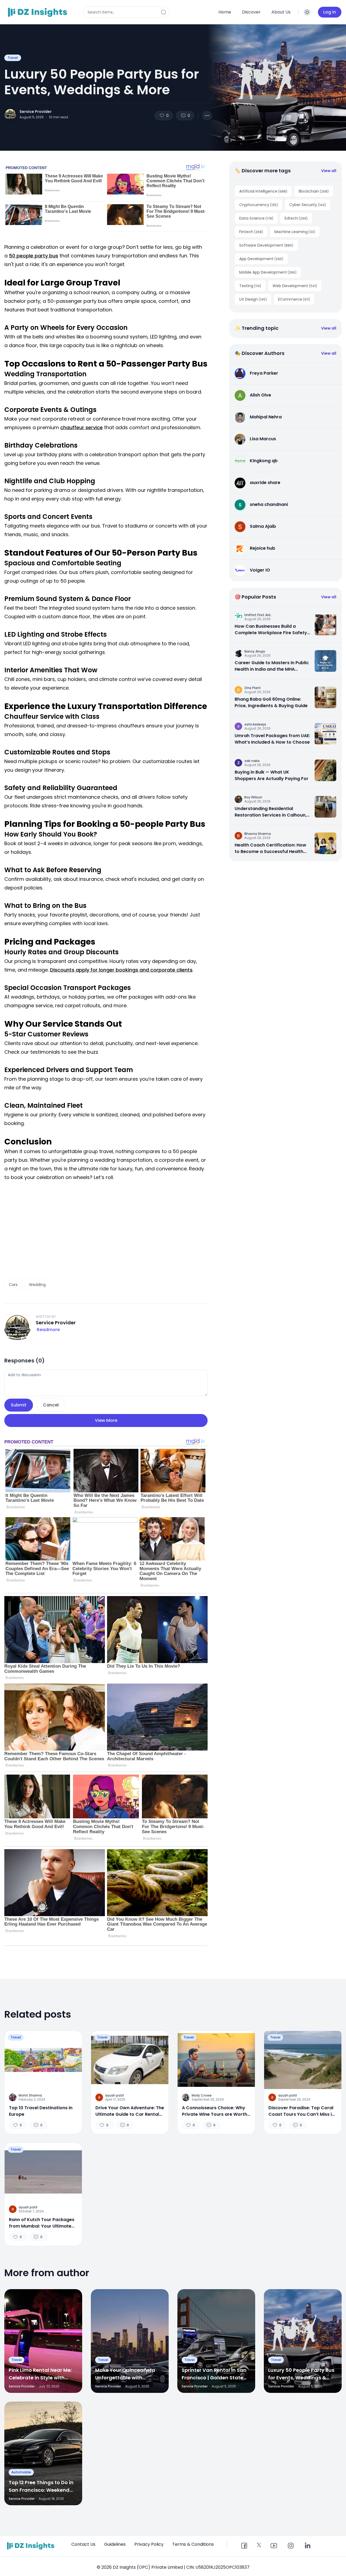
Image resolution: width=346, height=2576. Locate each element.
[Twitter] (259, 2545)
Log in (330, 12)
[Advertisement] (106, 1230)
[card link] (325, 624)
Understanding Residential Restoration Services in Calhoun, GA (271, 812)
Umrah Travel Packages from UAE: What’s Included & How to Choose (272, 739)
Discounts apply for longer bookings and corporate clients (121, 970)
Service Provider (36, 112)
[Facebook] (244, 2546)
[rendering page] (38, 12)
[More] (207, 116)
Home (225, 12)
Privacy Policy (149, 2544)
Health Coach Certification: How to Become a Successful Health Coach (270, 848)
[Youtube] (274, 2546)
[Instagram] (291, 2546)
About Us (281, 12)
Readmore (48, 1330)
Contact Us (83, 2544)
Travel (13, 58)
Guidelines (115, 2544)
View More (106, 1420)
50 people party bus (34, 256)
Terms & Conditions (193, 2544)
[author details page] (10, 115)
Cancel (51, 1405)
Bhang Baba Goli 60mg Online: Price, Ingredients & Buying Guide (271, 702)
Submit (19, 1405)
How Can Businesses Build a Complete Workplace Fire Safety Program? (271, 630)
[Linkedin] (307, 2546)
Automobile (21, 2472)
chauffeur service (81, 427)
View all (329, 171)
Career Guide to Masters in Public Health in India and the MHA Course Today (272, 666)
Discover (251, 12)
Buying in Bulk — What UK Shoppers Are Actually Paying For (272, 775)
